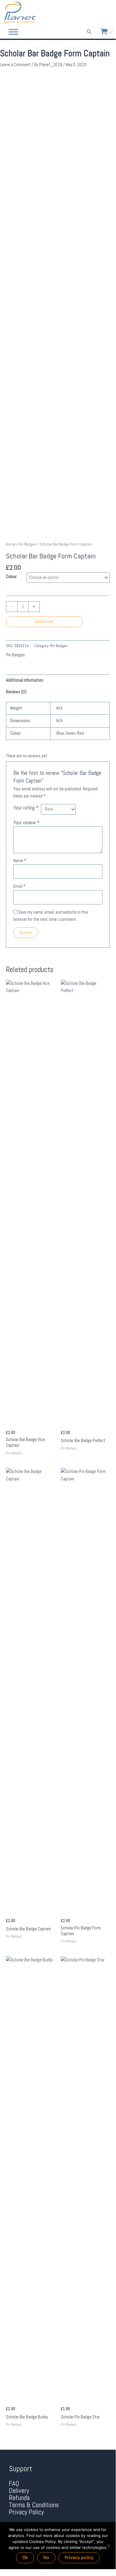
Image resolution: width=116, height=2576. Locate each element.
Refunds (19, 2498)
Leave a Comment (15, 65)
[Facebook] (90, 13)
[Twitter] (99, 13)
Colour (11, 577)
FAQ (14, 2484)
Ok (25, 2558)
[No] (108, 2546)
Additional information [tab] (25, 680)
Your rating (26, 808)
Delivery (19, 2491)
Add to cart (45, 622)
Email (19, 886)
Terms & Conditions (34, 2505)
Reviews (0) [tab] (16, 692)
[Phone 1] (82, 13)
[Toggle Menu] (13, 32)
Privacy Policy (26, 2512)
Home (11, 544)
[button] (89, 32)
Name (20, 861)
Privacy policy (79, 2558)
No (46, 2558)
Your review (26, 823)
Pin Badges (28, 544)
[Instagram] (107, 13)
